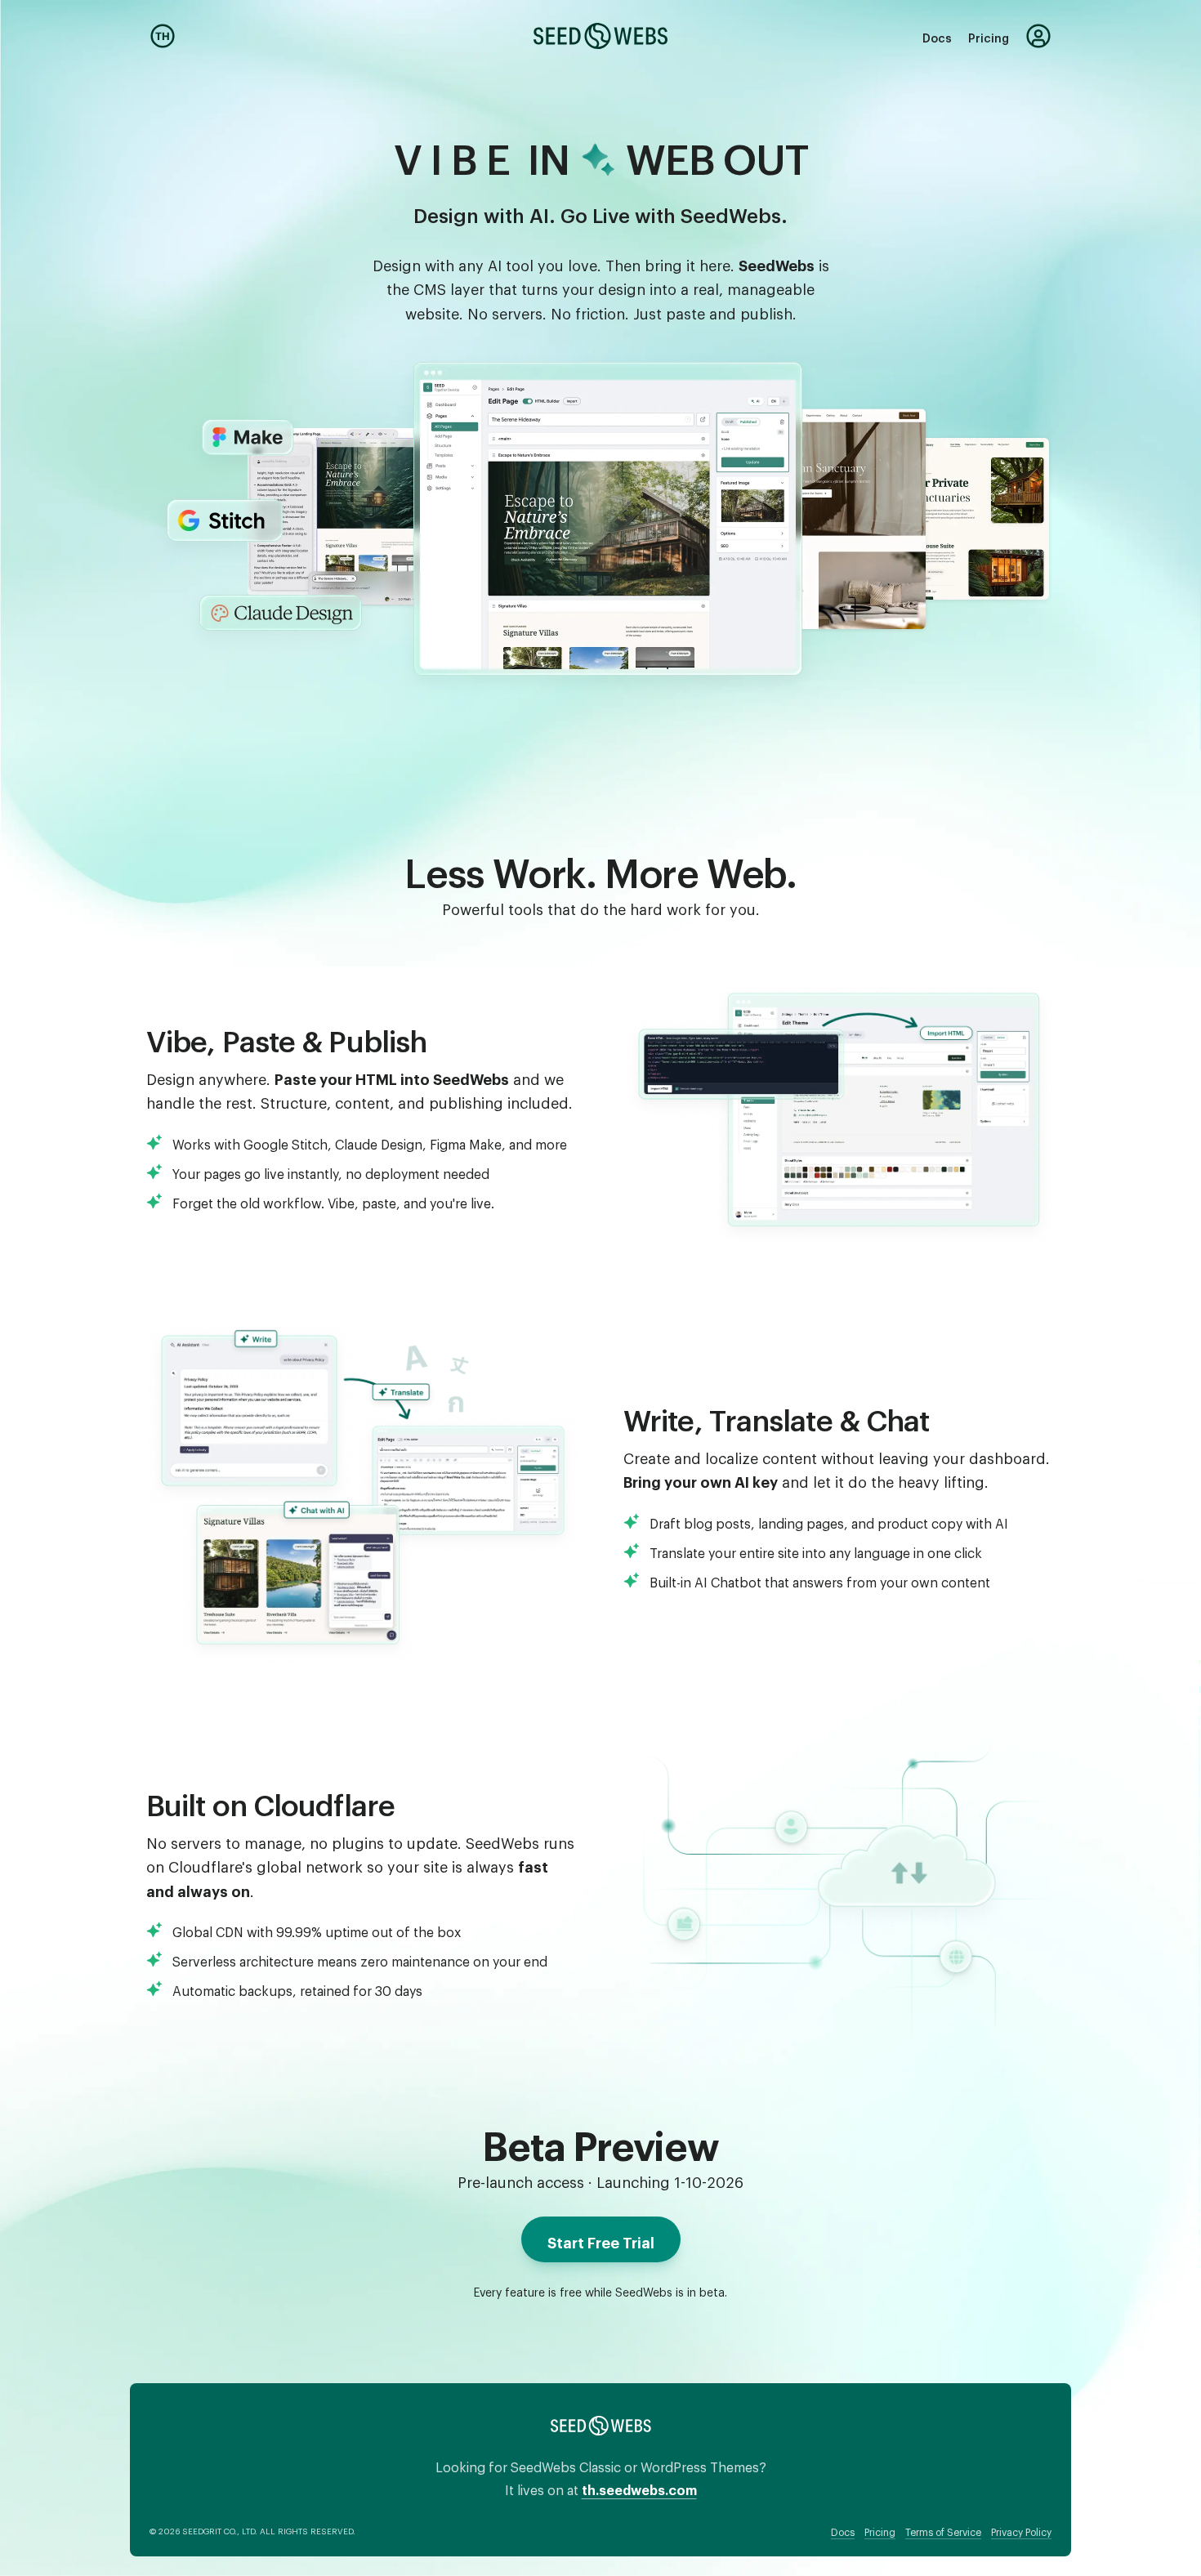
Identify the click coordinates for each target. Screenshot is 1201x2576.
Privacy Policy (1021, 2530)
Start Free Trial (601, 2239)
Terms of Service (943, 2530)
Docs (937, 36)
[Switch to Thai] (163, 36)
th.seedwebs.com (639, 2487)
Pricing (989, 36)
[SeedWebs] (600, 36)
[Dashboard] (1038, 36)
